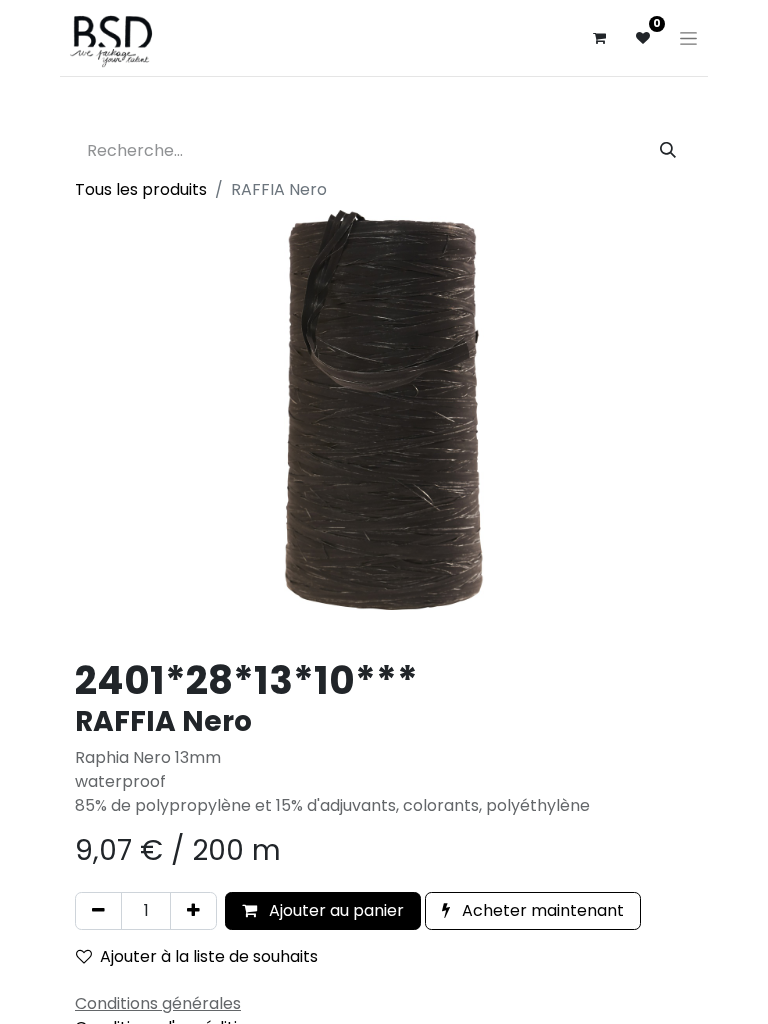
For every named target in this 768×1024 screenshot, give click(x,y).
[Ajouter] (193, 911)
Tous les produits (141, 189)
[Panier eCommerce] (599, 38)
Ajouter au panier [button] (334, 910)
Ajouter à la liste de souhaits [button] (209, 956)
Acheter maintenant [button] (541, 910)
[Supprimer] (98, 911)
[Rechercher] (668, 151)
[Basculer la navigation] (688, 38)
